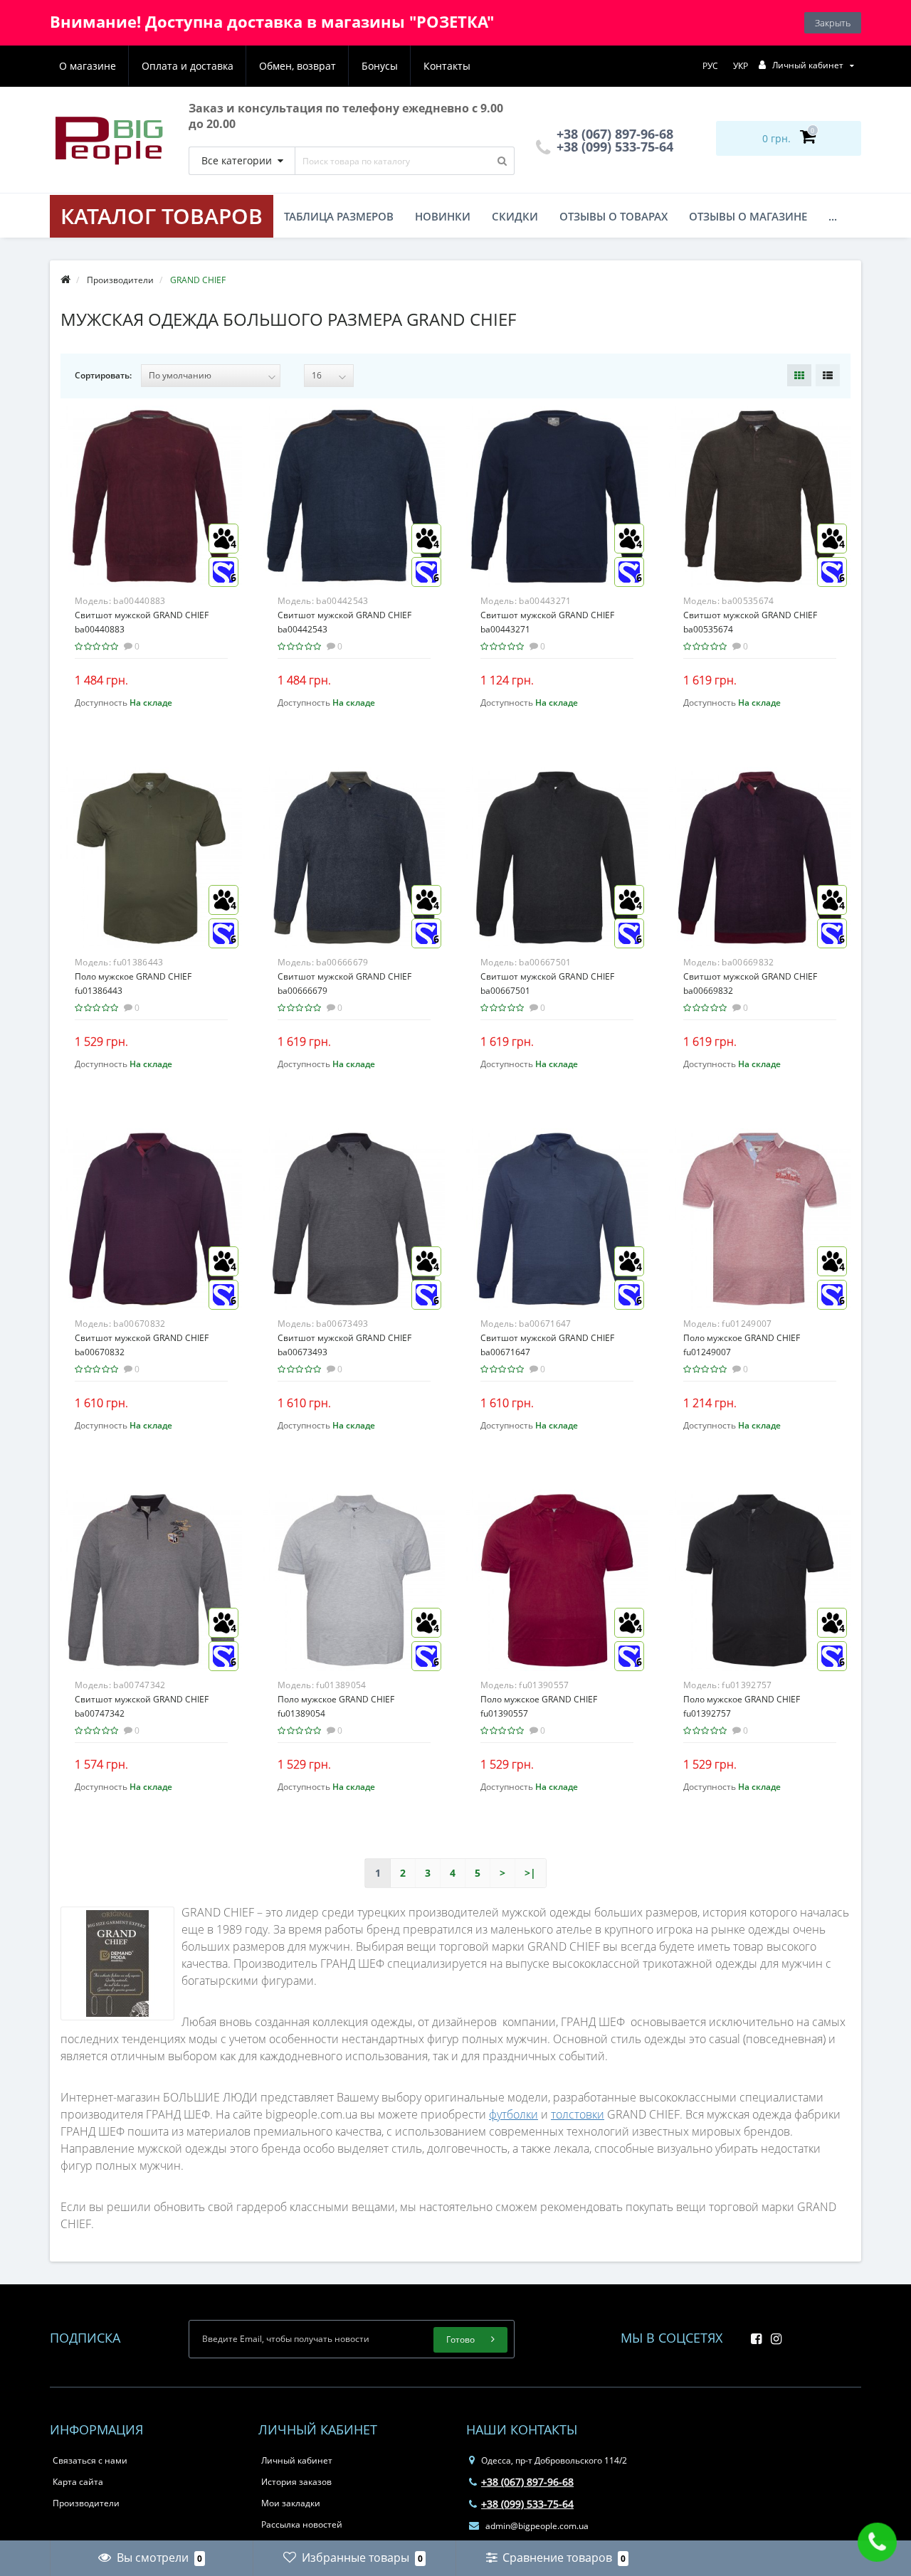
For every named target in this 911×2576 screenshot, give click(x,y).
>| (530, 1873)
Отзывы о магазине (748, 216)
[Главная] (65, 280)
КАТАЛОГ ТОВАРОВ (162, 216)
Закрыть (833, 23)
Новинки (443, 216)
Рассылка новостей (302, 2524)
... (833, 216)
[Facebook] (753, 2334)
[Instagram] (773, 2334)
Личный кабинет (297, 2460)
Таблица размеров (339, 216)
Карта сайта (78, 2482)
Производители (86, 2503)
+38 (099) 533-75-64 (613, 147)
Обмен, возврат (297, 66)
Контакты (447, 66)
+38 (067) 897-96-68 (527, 2482)
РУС (710, 66)
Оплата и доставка (188, 66)
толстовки (578, 2114)
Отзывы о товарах (614, 216)
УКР (741, 66)
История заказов (296, 2482)
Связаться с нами (90, 2460)
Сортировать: (103, 375)
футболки (514, 2114)
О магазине (88, 66)
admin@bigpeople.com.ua (536, 2526)
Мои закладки (291, 2503)
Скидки (515, 216)
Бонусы (380, 66)
